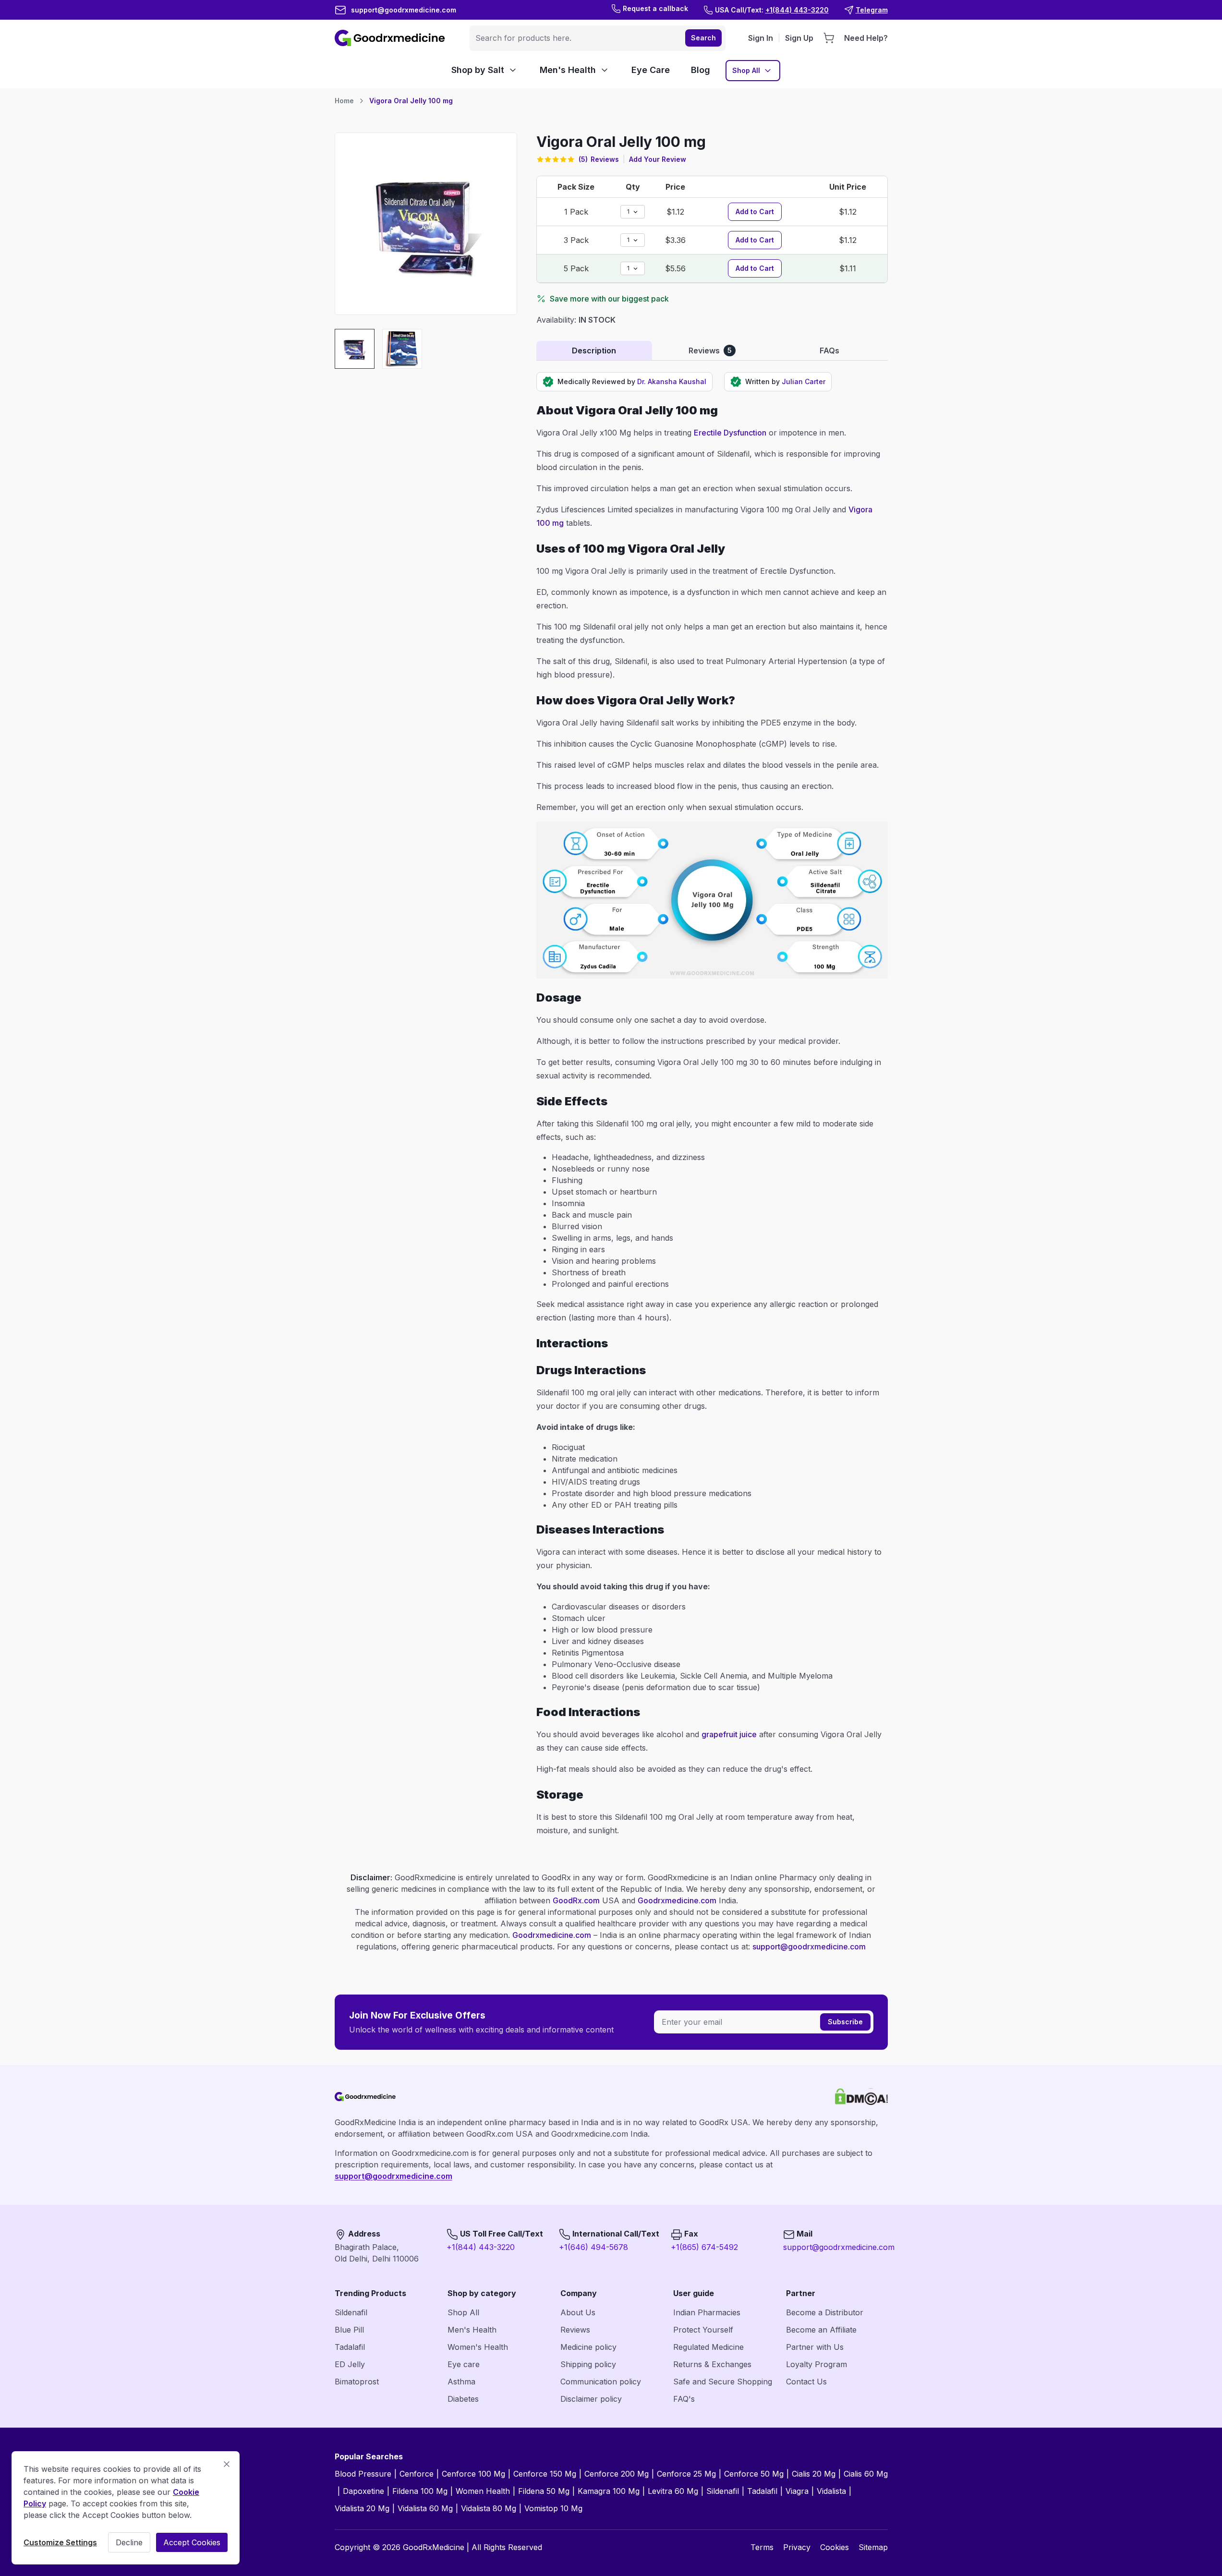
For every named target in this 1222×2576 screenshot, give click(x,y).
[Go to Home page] (391, 38)
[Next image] (504, 224)
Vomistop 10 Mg (553, 2508)
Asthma (461, 2382)
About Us (578, 2312)
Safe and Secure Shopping (723, 2382)
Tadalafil (350, 2347)
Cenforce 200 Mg (617, 2474)
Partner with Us (815, 2347)
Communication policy (601, 2382)
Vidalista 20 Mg (362, 2508)
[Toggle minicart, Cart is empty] (829, 38)
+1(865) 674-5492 (704, 2247)
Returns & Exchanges (712, 2364)
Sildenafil (351, 2312)
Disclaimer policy (591, 2399)
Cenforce (417, 2474)
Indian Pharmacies (707, 2312)
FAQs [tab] (829, 351)
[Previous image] (348, 224)
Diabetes (463, 2399)
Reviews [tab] (710, 351)
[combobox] (576, 38)
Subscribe (845, 2022)
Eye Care (651, 70)
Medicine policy (588, 2347)
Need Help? (866, 38)
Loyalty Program (817, 2364)
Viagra (797, 2491)
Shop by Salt (478, 70)
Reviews (575, 2330)
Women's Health (478, 2347)
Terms (762, 2547)
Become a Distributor (825, 2312)
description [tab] (594, 351)
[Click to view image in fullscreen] (426, 224)
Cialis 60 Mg (866, 2474)
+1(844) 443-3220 (481, 2247)
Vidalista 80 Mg (489, 2508)
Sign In (761, 38)
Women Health (483, 2491)
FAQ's (684, 2399)
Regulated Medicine (708, 2347)
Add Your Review (658, 159)
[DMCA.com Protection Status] (861, 2097)
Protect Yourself (703, 2330)
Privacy (797, 2547)
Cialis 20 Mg (814, 2474)
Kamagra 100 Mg (609, 2491)
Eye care (464, 2364)
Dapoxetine (363, 2491)
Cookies (835, 2547)
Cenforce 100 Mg (473, 2474)
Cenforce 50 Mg (754, 2474)
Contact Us (806, 2382)
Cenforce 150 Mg (545, 2474)
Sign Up (799, 38)
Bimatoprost (357, 2382)
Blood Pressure (363, 2474)
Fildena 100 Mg (420, 2491)
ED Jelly (350, 2364)
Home (344, 101)
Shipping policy (588, 2364)
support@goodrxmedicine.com (809, 1947)
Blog (701, 70)
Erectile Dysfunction (730, 433)
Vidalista (831, 2491)
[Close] (227, 2464)
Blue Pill (349, 2330)
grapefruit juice (729, 1734)
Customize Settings (60, 2542)
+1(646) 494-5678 (593, 2247)
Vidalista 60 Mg (425, 2508)
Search (703, 38)
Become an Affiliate (821, 2330)
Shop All (746, 70)
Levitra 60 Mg (673, 2491)
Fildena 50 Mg (544, 2491)
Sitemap (873, 2547)
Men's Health (568, 70)
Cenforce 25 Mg (686, 2474)
